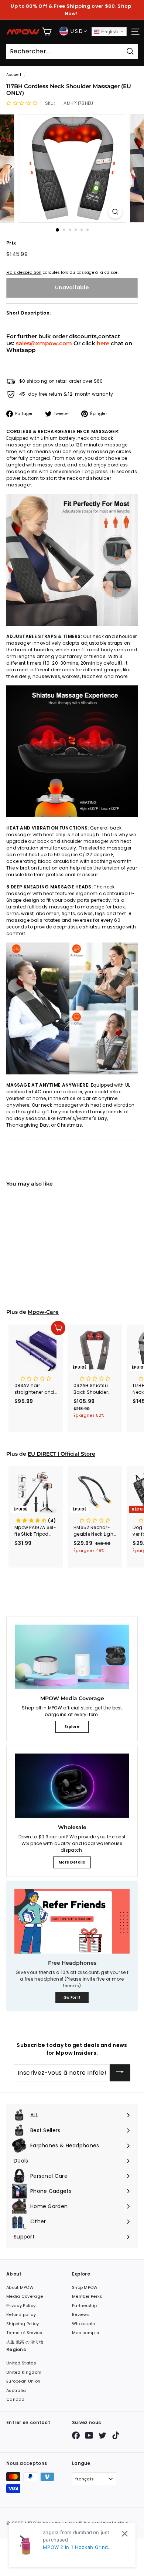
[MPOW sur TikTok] (116, 2435)
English (109, 32)
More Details (72, 1862)
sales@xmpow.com (44, 343)
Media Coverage (25, 2296)
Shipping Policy (23, 2324)
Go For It (72, 1997)
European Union (23, 2381)
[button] (22, 103)
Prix (11, 243)
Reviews (81, 2314)
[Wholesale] (72, 1786)
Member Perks (87, 2296)
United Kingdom (24, 2372)
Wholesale (84, 2324)
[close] (125, 2534)
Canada (16, 2399)
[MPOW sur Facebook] (76, 2435)
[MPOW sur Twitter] (102, 2435)
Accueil (14, 75)
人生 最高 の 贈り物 (25, 2342)
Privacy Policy (21, 2306)
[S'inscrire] (120, 2073)
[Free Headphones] (72, 1921)
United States (21, 2363)
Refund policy (21, 2314)
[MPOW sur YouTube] (89, 2435)
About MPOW (20, 2287)
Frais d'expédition (24, 272)
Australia (16, 2390)
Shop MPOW (85, 2287)
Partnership (84, 2306)
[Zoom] (115, 212)
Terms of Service (24, 2333)
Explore (72, 1727)
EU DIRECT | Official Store (61, 1454)
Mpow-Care (43, 1312)
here (103, 343)
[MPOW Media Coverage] (72, 1657)
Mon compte (85, 2333)
